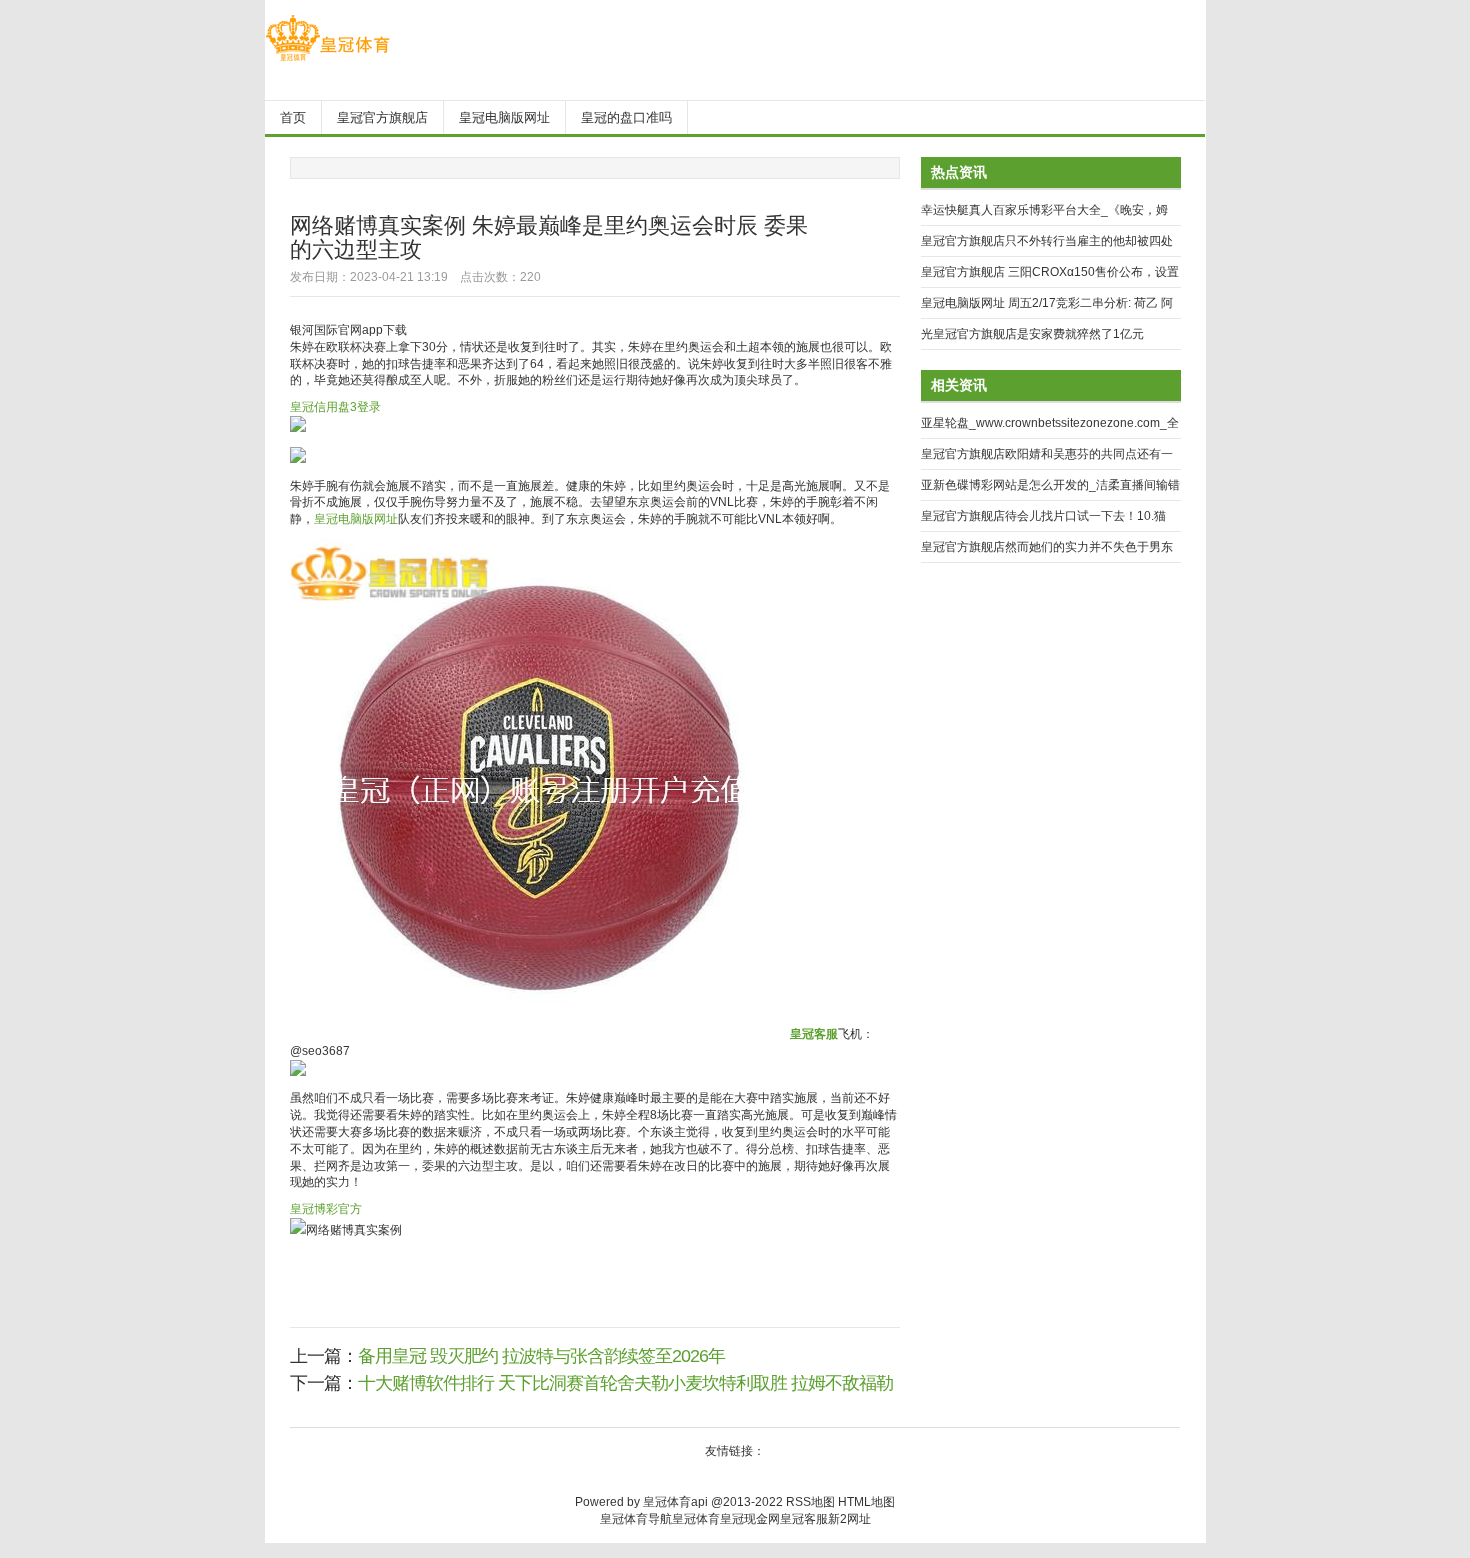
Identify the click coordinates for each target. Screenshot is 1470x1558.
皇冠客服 (804, 1519)
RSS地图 (810, 1502)
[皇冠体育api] (327, 61)
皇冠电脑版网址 (356, 519)
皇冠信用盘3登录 (335, 407)
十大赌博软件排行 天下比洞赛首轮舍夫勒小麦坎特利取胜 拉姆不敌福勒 (625, 1383)
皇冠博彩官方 (326, 1209)
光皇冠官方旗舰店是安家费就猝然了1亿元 (1032, 334)
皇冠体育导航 (636, 1519)
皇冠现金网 (750, 1519)
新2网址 (849, 1519)
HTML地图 (866, 1502)
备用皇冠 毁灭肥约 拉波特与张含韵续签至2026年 (541, 1356)
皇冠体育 (696, 1519)
